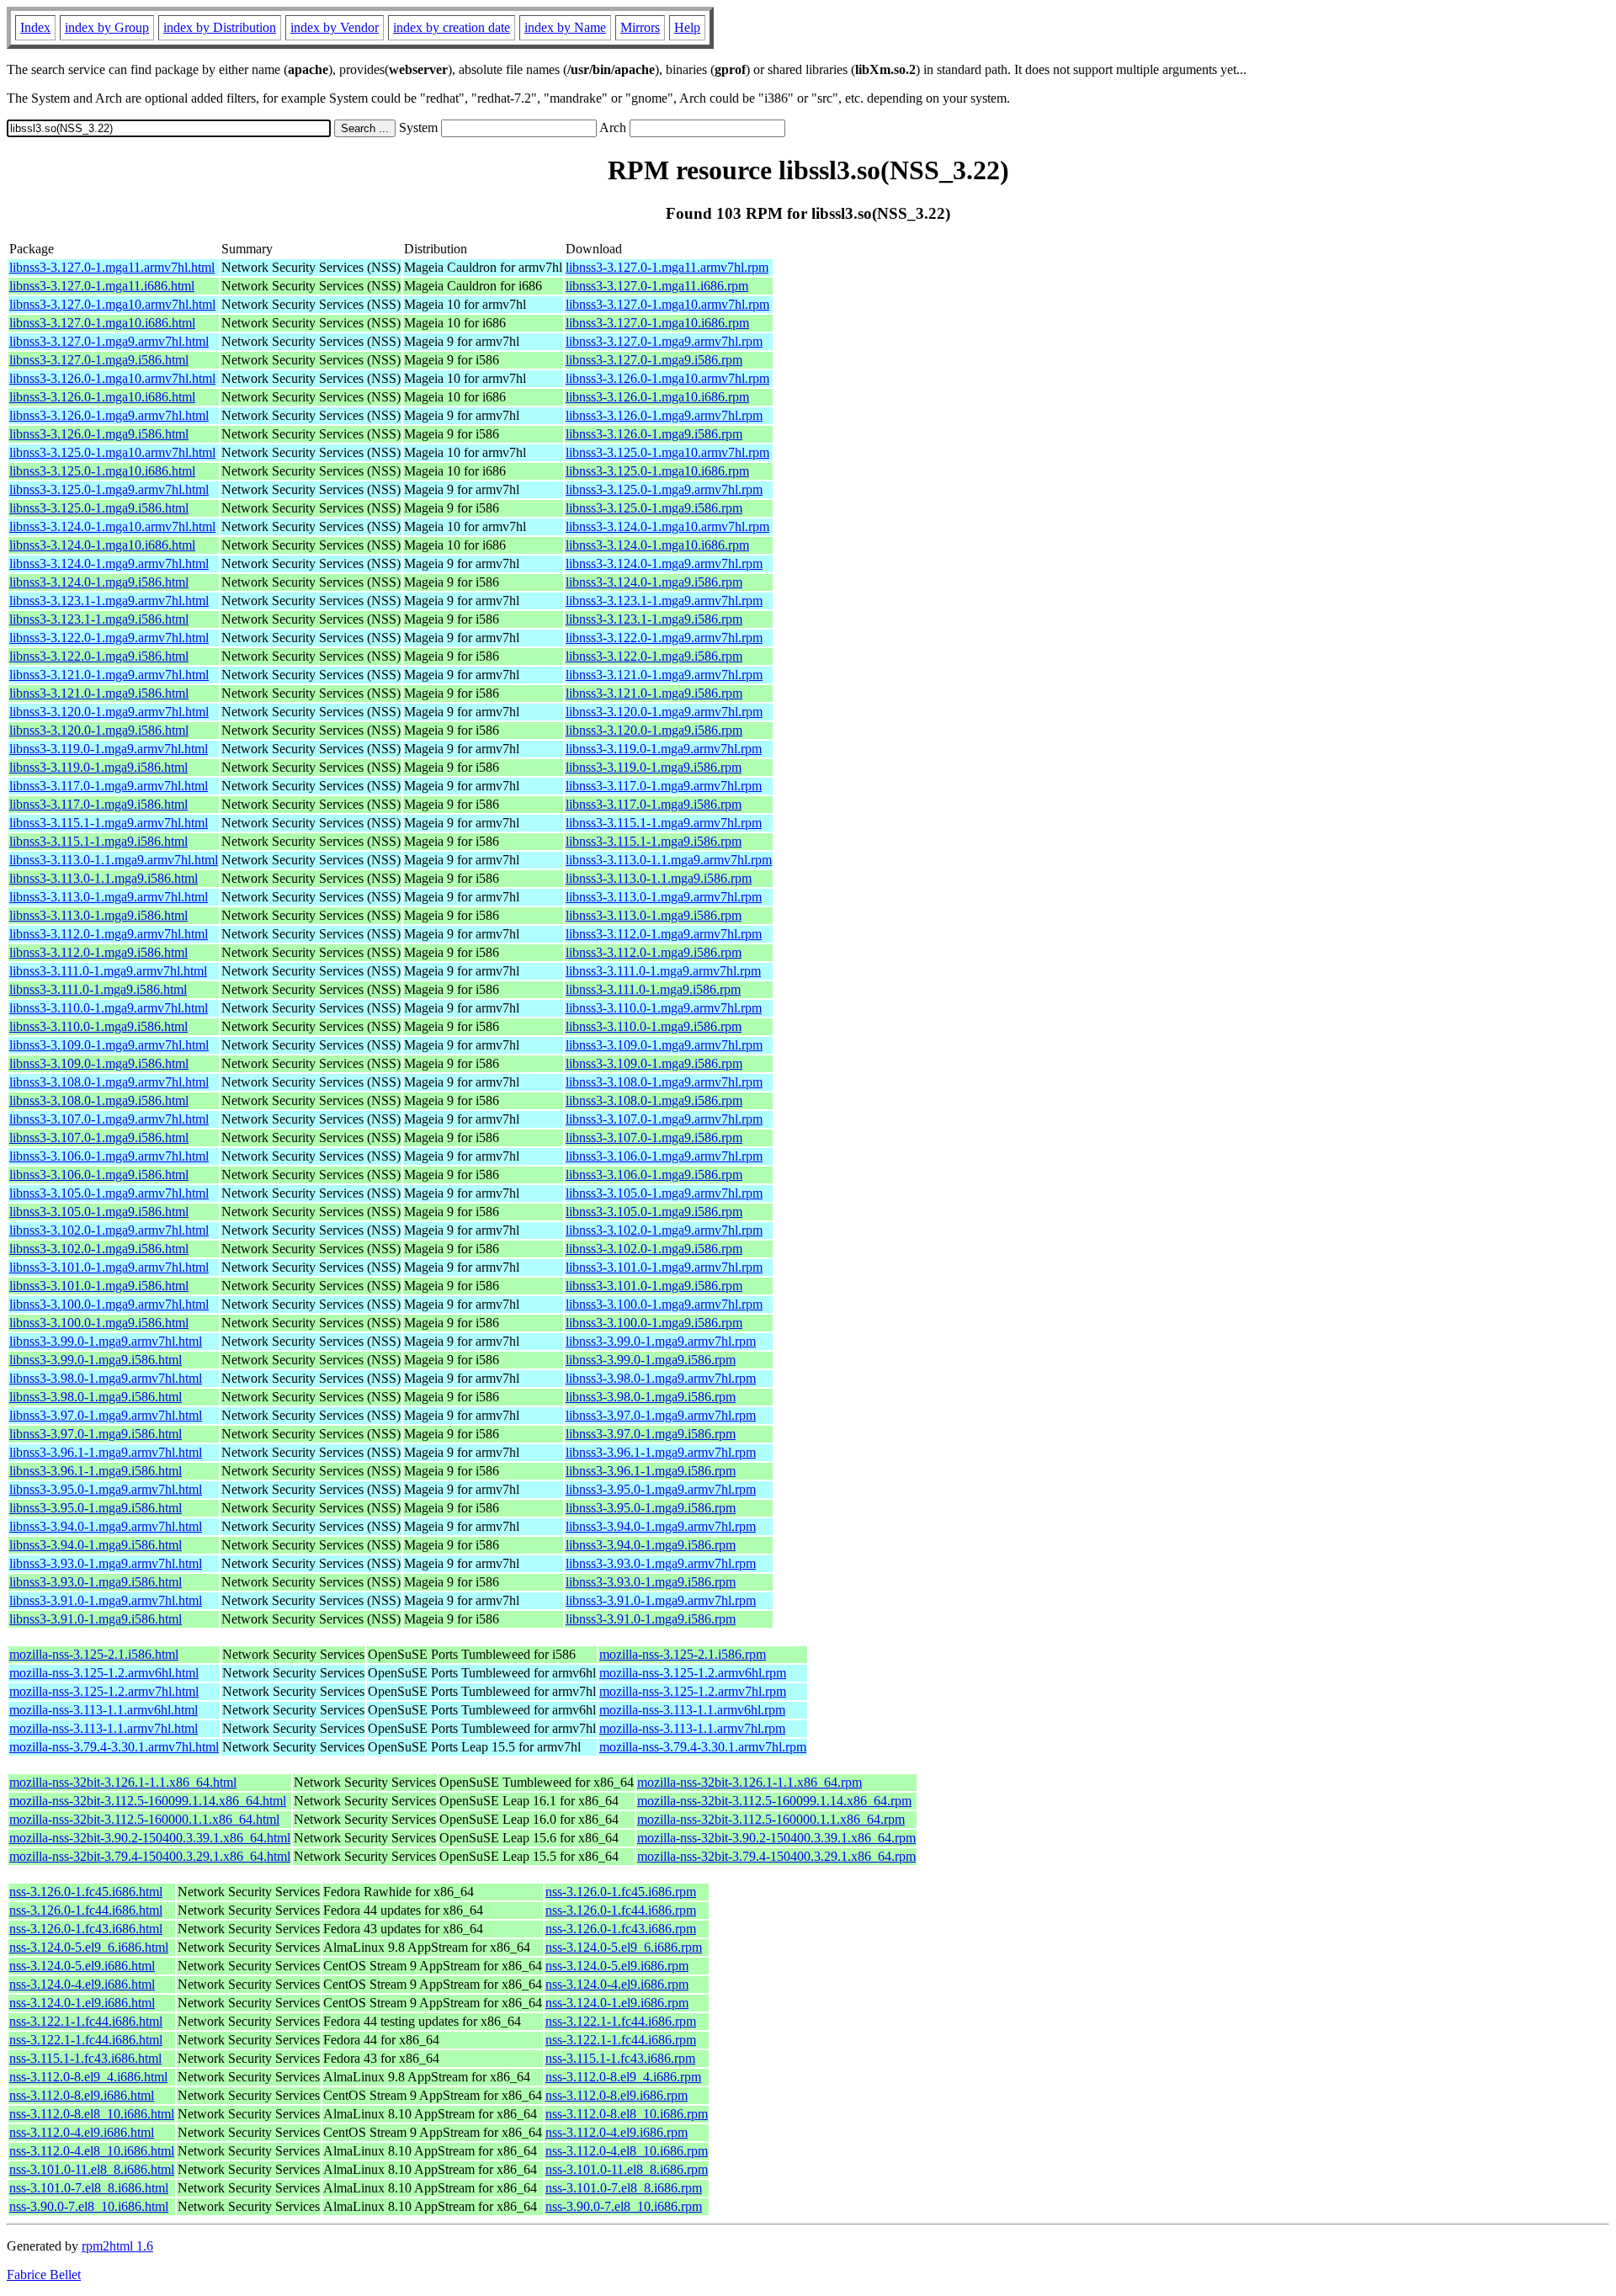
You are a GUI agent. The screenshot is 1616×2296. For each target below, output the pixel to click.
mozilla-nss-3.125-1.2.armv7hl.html (104, 1691)
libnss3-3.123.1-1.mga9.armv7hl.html (109, 601)
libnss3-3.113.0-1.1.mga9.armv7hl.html (114, 860)
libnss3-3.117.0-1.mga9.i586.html (98, 804)
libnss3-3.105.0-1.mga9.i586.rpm (654, 1212)
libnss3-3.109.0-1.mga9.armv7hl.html (109, 1045)
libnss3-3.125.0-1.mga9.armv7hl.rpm (664, 489)
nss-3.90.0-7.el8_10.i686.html (89, 2206)
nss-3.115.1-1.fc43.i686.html (85, 2058)
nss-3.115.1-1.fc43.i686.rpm (620, 2058)
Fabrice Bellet (44, 2275)
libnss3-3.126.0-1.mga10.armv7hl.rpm (667, 378)
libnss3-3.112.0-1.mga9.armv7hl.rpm (664, 934)
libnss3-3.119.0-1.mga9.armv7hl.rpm (664, 749)
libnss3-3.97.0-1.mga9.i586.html (96, 1434)
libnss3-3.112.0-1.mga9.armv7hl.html (109, 934)
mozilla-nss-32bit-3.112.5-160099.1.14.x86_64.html (148, 1801)
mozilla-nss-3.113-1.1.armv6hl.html (104, 1710)
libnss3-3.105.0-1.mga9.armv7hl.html (109, 1193)
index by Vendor (335, 27)
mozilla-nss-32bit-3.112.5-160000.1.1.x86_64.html (144, 1819)
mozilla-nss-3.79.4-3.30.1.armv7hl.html (114, 1747)
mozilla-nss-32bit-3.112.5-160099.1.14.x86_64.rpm (774, 1801)
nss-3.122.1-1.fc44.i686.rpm (621, 2021)
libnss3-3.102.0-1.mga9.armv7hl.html (109, 1230)
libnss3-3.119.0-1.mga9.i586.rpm (654, 767)
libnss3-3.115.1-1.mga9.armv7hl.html (109, 823)
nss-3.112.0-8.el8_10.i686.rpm (627, 2114)
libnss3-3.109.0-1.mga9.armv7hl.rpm (664, 1045)
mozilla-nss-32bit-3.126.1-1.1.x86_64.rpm (750, 1782)
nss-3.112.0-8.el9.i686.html (82, 2095)
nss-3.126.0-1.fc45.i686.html (86, 1892)
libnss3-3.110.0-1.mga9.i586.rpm (654, 1026)
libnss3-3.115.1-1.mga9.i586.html (98, 841)
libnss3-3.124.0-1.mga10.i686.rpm (657, 545)
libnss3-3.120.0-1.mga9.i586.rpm (654, 730)
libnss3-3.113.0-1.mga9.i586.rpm (654, 915)
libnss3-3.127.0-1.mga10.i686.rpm (657, 323)
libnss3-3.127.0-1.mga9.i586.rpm (654, 360)
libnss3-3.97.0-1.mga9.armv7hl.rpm (661, 1415)
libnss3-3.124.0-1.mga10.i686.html (102, 545)
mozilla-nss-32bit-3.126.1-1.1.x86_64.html (123, 1782)
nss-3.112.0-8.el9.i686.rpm (617, 2095)
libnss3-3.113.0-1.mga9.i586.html (98, 915)
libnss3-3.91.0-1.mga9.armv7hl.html (106, 1600)
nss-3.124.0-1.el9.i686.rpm (617, 2003)
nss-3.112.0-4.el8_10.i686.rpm (627, 2151)
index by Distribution (220, 27)
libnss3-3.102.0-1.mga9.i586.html (99, 1249)
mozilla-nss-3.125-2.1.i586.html (94, 1654)
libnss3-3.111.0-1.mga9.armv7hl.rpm (663, 971)
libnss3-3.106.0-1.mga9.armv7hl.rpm (664, 1156)
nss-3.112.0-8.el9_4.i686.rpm (623, 2077)
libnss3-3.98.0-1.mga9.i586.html (96, 1397)
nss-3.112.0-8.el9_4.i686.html (88, 2077)
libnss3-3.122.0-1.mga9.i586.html (99, 656)
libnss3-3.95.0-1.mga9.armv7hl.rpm (661, 1489)
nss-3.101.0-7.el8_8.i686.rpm (624, 2188)
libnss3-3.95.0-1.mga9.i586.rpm (651, 1508)
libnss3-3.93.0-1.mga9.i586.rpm (651, 1582)
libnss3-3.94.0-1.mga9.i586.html (96, 1545)
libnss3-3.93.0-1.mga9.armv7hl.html (106, 1563)
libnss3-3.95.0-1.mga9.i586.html (96, 1508)
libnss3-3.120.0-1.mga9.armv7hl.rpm (664, 712)
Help (687, 27)
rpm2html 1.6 (117, 2246)
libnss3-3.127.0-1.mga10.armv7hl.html (112, 304)
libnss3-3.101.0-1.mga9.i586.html (99, 1286)
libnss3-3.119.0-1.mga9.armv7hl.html (109, 749)
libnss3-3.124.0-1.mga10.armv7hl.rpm (667, 526)
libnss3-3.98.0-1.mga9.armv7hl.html (106, 1378)
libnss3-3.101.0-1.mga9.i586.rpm (654, 1286)
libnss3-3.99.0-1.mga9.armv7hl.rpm (661, 1341)
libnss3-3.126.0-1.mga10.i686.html (102, 397)
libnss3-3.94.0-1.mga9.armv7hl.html (106, 1526)
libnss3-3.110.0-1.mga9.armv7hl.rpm (664, 1008)
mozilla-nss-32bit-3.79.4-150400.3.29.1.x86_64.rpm (776, 1856)
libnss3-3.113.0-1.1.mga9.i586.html (104, 878)
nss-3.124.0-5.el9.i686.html (82, 1966)
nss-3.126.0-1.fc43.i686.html (86, 1929)
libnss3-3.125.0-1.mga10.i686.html (102, 471)
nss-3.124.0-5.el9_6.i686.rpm (624, 1947)
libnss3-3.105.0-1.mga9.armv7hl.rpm (664, 1193)
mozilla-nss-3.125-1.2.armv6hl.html (104, 1673)
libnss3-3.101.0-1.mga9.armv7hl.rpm (664, 1267)
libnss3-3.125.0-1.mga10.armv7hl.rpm (667, 452)
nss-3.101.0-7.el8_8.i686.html (89, 2188)
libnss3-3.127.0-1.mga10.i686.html (102, 323)
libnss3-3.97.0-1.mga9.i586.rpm (651, 1434)
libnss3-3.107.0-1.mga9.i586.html (99, 1137)
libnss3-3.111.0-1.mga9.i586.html (98, 989)
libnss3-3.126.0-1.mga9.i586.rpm (654, 434)
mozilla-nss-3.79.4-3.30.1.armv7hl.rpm (703, 1747)
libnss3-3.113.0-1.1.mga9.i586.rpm (659, 878)
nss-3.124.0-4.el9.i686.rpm (617, 1984)
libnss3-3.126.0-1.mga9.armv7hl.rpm (664, 415)
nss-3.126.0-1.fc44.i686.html (86, 1910)
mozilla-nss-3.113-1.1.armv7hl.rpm (692, 1728)
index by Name (565, 27)
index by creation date (452, 27)
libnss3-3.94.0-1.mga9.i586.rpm (651, 1545)
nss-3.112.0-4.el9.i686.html (82, 2132)
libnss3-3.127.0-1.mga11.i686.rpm (657, 286)
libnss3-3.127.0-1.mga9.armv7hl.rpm (664, 341)
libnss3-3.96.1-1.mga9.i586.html (96, 1471)
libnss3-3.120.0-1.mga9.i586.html (99, 730)
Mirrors (640, 27)
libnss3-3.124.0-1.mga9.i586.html (99, 582)
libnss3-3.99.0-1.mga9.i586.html (96, 1360)
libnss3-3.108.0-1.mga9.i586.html (99, 1100)
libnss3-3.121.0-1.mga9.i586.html (99, 693)
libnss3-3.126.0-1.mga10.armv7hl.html (112, 378)
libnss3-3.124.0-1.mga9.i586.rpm (654, 582)
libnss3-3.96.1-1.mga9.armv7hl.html (106, 1452)
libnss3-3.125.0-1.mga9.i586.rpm (654, 508)
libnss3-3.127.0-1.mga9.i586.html (99, 360)
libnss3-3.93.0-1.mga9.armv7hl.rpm (661, 1563)
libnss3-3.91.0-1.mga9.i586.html (96, 1619)
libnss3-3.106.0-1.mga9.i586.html (99, 1175)
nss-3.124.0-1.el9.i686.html (82, 2003)
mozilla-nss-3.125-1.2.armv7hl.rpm (693, 1691)
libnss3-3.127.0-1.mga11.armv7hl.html (112, 267)
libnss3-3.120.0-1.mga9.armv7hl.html (109, 712)
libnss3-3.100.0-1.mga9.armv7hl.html (109, 1304)
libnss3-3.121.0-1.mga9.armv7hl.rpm (664, 675)
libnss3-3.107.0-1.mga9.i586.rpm (654, 1137)
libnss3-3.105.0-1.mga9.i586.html (99, 1212)
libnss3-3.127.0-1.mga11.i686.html (102, 286)
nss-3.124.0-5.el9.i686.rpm (617, 1966)
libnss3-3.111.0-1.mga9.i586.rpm (653, 989)
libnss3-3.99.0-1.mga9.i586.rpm (651, 1360)
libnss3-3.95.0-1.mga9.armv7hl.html (106, 1489)
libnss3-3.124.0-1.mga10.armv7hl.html (112, 526)
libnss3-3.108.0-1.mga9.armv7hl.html (109, 1082)
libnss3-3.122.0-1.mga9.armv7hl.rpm (664, 638)
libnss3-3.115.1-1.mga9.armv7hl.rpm (664, 823)
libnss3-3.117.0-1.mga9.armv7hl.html (109, 786)
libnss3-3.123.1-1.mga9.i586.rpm (654, 619)
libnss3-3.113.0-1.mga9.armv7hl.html (109, 897)
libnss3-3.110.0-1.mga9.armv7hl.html (109, 1008)
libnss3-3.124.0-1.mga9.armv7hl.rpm (664, 563)
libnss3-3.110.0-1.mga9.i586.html (98, 1026)
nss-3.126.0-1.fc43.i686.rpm (621, 1929)
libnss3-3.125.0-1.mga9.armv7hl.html (109, 489)
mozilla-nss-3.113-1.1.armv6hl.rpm (692, 1710)
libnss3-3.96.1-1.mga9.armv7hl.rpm (661, 1452)
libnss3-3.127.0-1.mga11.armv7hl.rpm (667, 267)
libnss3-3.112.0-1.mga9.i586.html (98, 952)
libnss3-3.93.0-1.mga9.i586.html (96, 1582)
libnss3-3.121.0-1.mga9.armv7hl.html (109, 675)
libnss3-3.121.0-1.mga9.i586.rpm (654, 693)
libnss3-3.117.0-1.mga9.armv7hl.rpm (664, 786)
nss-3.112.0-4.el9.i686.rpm (617, 2132)
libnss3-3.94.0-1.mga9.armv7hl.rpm (661, 1526)
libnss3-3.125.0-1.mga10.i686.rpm (657, 471)
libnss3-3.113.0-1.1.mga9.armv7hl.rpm (669, 860)
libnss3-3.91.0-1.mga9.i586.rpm (651, 1619)
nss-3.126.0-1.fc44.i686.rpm (621, 1910)
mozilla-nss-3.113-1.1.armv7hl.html (104, 1728)
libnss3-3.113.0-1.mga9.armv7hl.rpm (664, 897)
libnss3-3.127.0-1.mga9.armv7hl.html (109, 341)
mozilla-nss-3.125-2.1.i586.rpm (683, 1654)
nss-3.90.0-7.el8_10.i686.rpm (624, 2206)
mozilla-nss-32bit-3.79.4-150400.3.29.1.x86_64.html (150, 1856)
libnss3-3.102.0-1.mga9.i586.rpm (654, 1249)
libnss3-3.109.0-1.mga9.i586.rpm (654, 1063)
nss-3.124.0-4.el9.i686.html (82, 1984)
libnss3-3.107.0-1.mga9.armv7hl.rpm (664, 1119)
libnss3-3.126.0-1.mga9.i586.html (99, 434)
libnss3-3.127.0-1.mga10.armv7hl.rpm (667, 304)
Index (35, 27)
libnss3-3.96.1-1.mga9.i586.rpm (651, 1471)
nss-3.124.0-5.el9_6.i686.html (89, 1947)
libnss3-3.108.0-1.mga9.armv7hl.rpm (664, 1082)
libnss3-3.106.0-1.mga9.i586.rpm (654, 1175)
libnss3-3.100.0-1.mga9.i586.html (99, 1323)
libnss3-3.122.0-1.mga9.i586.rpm (654, 656)
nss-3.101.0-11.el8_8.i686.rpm (627, 2169)
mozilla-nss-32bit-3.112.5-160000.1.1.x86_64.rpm (771, 1819)
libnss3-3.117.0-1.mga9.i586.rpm (654, 804)
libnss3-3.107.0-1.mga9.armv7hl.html (109, 1119)
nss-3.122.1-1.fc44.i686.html (86, 2021)
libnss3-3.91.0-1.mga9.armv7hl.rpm (661, 1600)
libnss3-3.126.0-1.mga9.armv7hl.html (109, 415)
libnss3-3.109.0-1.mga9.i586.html (99, 1063)
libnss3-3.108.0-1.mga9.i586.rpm (654, 1100)
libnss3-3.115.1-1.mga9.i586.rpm (654, 841)
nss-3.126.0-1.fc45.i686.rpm (621, 1892)
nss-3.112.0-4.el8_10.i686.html (92, 2151)
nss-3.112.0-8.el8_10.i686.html (92, 2114)
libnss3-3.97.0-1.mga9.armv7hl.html (106, 1415)
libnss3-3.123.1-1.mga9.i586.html (99, 619)
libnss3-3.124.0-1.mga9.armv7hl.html (109, 563)
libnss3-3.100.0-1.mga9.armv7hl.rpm (664, 1304)
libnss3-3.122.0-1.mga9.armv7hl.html (109, 638)
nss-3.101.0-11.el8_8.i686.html (92, 2169)
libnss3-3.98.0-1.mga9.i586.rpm (651, 1397)
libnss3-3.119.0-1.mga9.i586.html (98, 767)
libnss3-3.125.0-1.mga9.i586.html (99, 508)
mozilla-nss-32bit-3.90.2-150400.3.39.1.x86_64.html (150, 1838)
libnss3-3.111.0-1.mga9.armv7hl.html (108, 971)
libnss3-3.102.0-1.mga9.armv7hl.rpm (664, 1230)
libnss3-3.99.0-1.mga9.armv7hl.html (106, 1341)
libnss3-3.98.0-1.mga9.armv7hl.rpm (661, 1378)
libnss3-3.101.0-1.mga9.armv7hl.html (109, 1267)
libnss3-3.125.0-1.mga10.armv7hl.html (112, 452)
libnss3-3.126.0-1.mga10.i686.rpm (657, 397)
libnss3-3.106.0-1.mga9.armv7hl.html (109, 1156)
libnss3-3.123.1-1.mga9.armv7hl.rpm (664, 601)
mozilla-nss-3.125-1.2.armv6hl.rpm (693, 1673)
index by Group (107, 27)
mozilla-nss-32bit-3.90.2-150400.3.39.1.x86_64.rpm (776, 1838)
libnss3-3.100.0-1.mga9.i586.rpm (654, 1323)
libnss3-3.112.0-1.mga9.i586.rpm (654, 952)
